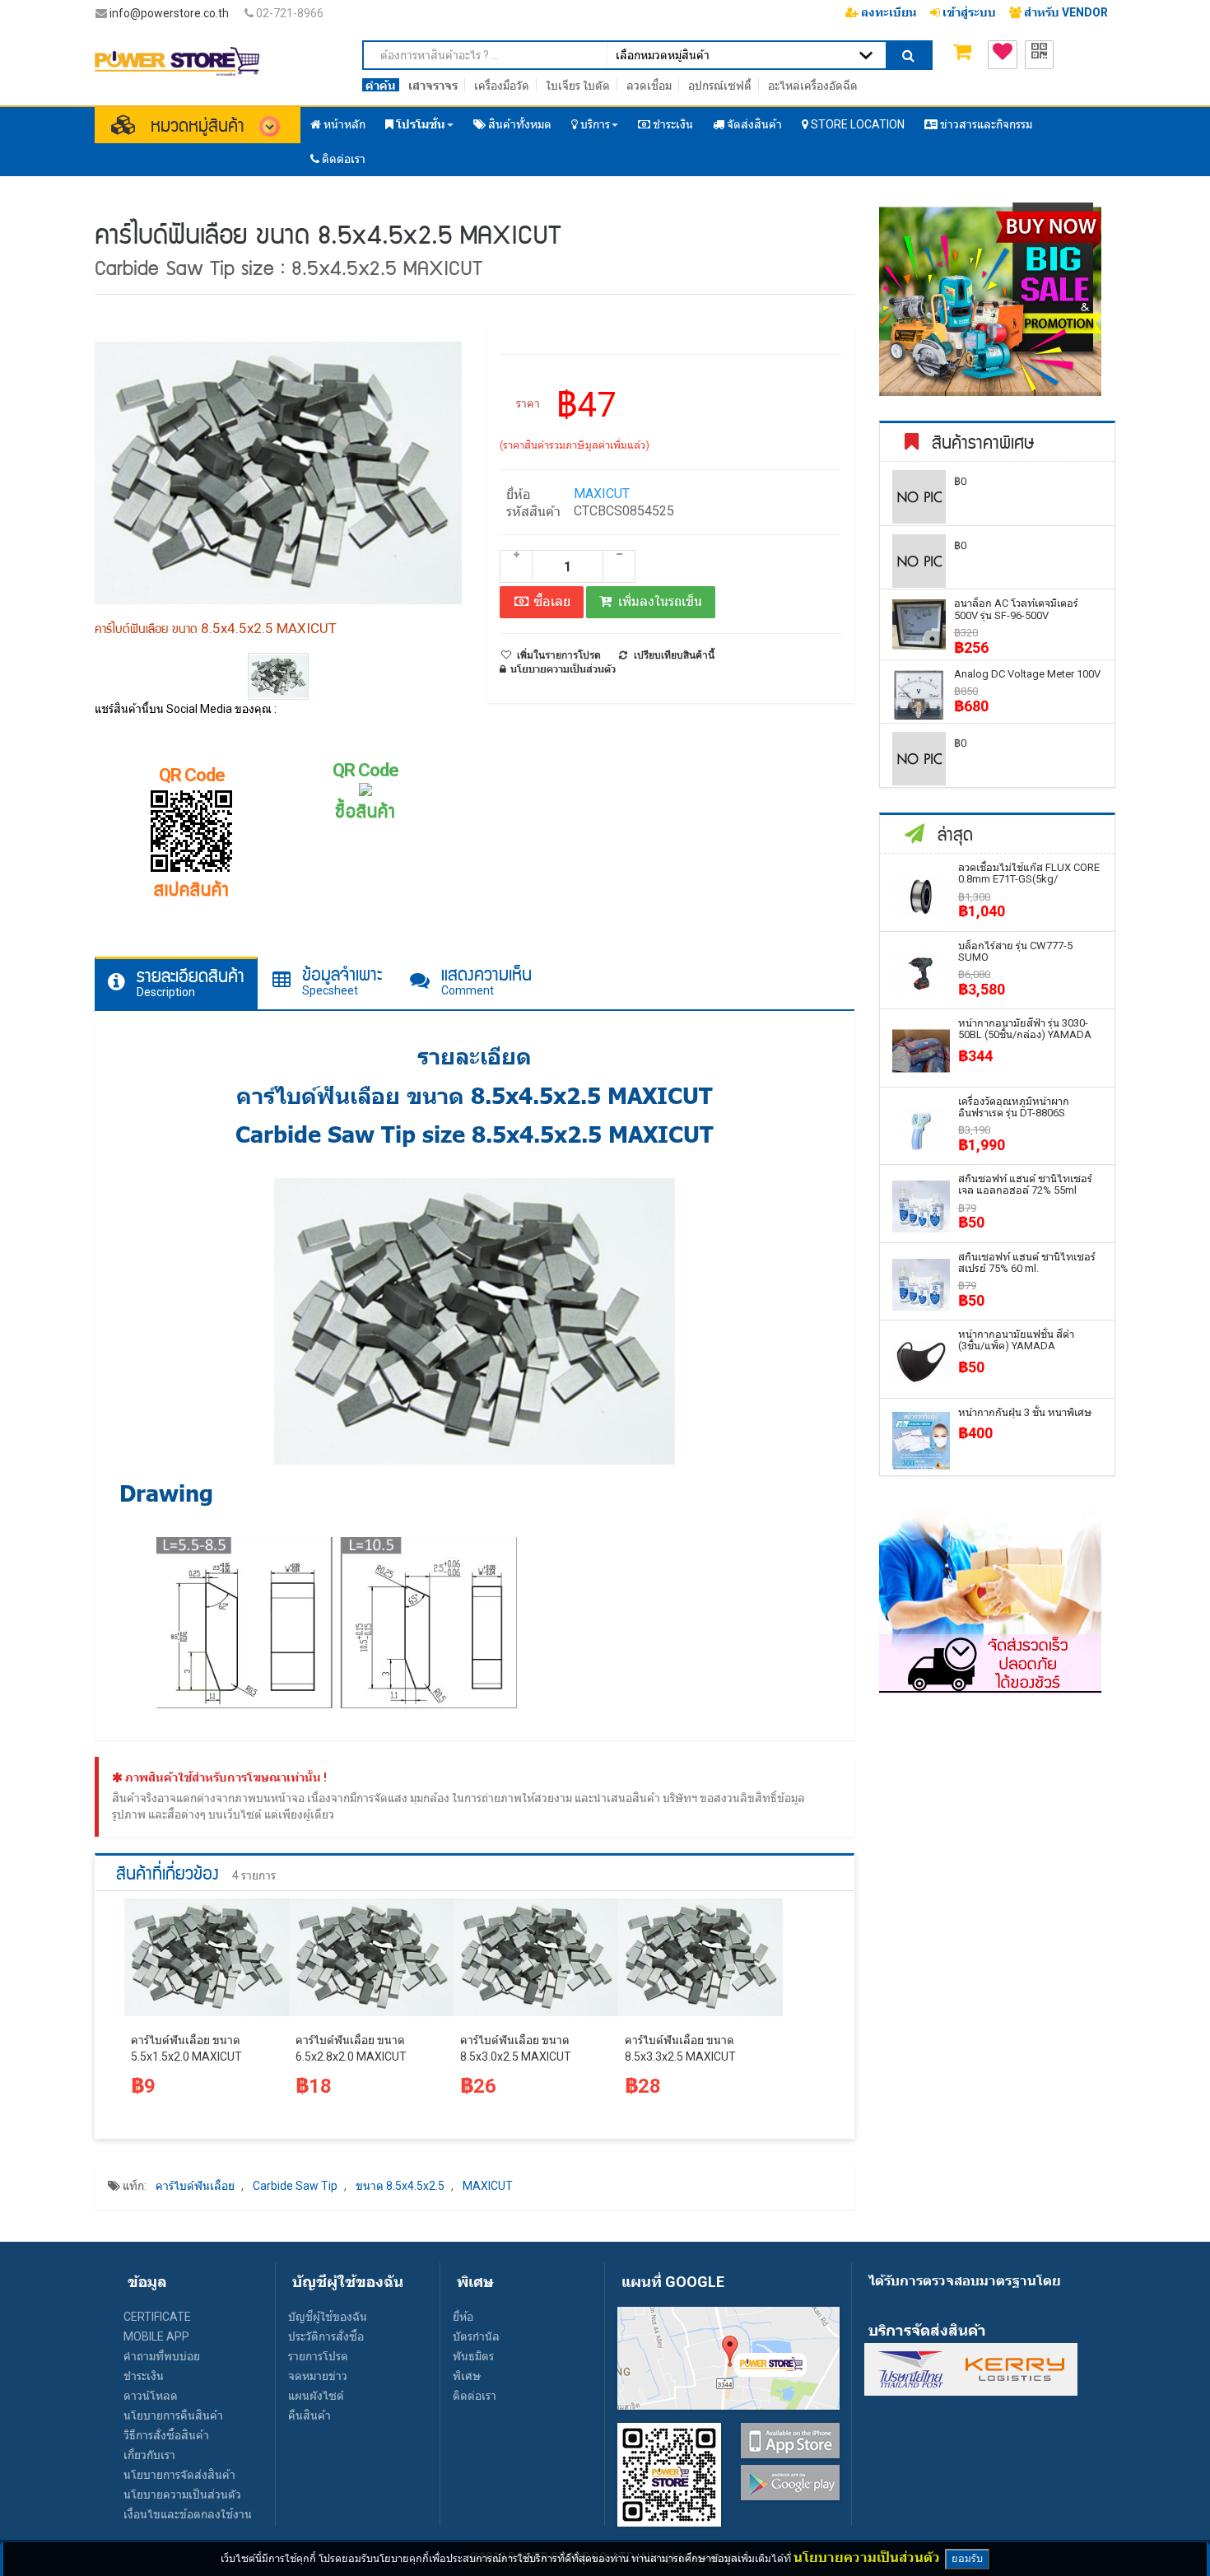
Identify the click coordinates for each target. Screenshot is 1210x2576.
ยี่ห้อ (463, 2317)
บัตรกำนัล (476, 2336)
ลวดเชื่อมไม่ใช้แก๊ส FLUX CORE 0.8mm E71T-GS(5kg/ (1029, 873)
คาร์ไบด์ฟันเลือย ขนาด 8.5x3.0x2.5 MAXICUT (516, 2048)
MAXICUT (602, 494)
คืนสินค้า (309, 2415)
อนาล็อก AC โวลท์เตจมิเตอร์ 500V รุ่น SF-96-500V (1016, 609)
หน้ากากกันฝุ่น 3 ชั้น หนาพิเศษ (1025, 1412)
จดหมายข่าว (318, 2376)
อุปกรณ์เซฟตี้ (720, 86)
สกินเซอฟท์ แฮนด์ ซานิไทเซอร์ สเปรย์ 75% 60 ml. (1027, 1262)
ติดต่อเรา (475, 2396)
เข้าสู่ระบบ (968, 12)
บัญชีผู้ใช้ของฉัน (328, 2317)
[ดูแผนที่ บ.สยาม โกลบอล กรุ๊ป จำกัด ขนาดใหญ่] (728, 2357)
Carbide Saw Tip (295, 2186)
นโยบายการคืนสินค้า (173, 2415)
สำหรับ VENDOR (1065, 12)
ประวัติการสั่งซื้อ (326, 2336)
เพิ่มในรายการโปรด (559, 655)
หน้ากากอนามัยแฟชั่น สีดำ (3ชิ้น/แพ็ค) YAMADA (1016, 1340)
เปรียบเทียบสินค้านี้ (674, 655)
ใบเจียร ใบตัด (578, 86)
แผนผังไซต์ (316, 2396)
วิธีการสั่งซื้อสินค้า (166, 2435)
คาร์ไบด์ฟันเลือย (195, 2186)
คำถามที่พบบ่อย (162, 2356)
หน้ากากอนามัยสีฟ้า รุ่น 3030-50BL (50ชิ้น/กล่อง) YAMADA (1025, 1029)
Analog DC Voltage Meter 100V (1027, 674)
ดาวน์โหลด (151, 2396)
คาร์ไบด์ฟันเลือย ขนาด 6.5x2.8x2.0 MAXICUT (351, 2048)
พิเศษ (467, 2376)
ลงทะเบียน (888, 12)
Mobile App (156, 2336)
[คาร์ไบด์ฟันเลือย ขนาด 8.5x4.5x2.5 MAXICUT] (279, 677)
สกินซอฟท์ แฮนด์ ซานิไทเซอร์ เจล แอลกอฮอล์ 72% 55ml (1025, 1184)
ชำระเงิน (144, 2376)
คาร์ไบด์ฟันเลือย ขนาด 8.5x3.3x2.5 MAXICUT (680, 2048)
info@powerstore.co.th (169, 13)
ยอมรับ (967, 2558)
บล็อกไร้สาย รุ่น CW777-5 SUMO (1015, 951)
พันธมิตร (473, 2356)
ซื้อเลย (550, 601)
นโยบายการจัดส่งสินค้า (179, 2475)
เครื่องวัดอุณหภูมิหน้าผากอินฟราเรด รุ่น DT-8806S (1014, 1107)
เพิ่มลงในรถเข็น (660, 601)
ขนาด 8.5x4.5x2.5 (400, 2186)
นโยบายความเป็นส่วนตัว (182, 2494)
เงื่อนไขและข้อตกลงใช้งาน (188, 2514)
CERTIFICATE (157, 2317)
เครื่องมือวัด (502, 86)
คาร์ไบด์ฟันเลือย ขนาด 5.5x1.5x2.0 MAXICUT (186, 2048)
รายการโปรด (318, 2356)
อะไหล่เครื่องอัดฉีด (813, 86)
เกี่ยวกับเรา (149, 2455)
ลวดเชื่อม (649, 86)
